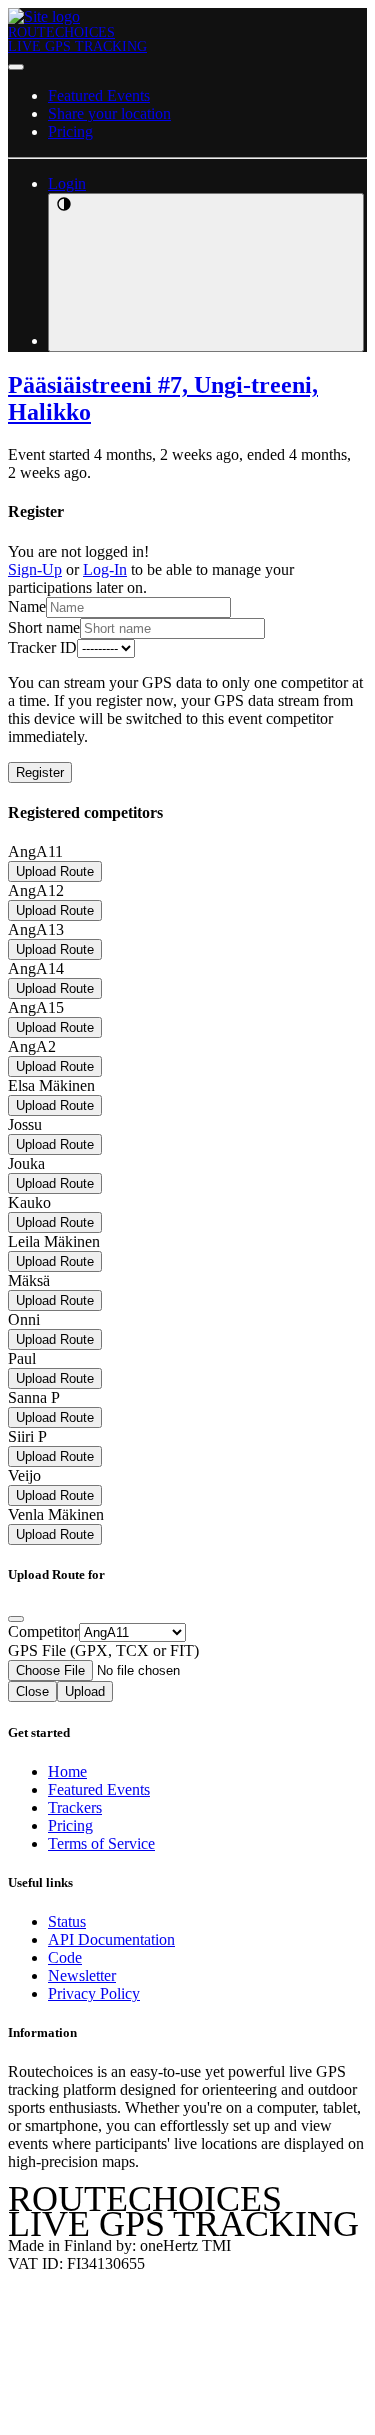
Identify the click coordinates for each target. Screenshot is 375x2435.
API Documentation (111, 1939)
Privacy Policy (94, 1993)
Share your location (109, 113)
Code (65, 1957)
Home (67, 1771)
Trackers (75, 1807)
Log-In (105, 569)
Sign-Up (35, 569)
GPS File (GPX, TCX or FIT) (103, 1650)
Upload (85, 1691)
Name (27, 606)
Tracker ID (42, 647)
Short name (44, 627)
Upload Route (55, 871)
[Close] (16, 1619)
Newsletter (82, 1975)
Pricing (70, 131)
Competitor (43, 1631)
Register (40, 772)
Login (67, 183)
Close (32, 1691)
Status (67, 1921)
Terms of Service (101, 1843)
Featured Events (99, 95)
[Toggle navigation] (16, 67)
